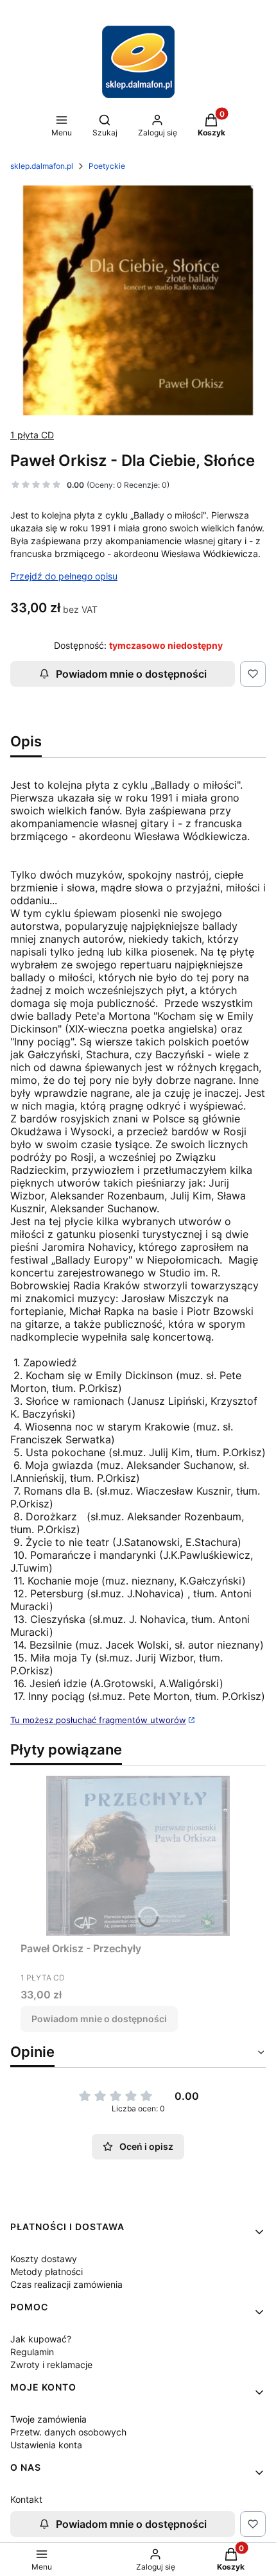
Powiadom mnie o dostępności (131, 674)
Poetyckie (107, 166)
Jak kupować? (41, 2339)
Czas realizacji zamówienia (66, 2284)
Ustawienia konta (46, 2445)
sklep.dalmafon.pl (42, 166)
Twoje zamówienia (48, 2419)
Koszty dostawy (44, 2259)
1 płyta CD (32, 435)
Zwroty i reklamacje (51, 2365)
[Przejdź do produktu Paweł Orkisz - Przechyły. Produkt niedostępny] (138, 1856)
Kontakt (26, 2499)
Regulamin (32, 2352)
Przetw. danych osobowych (68, 2432)
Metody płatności (47, 2271)
